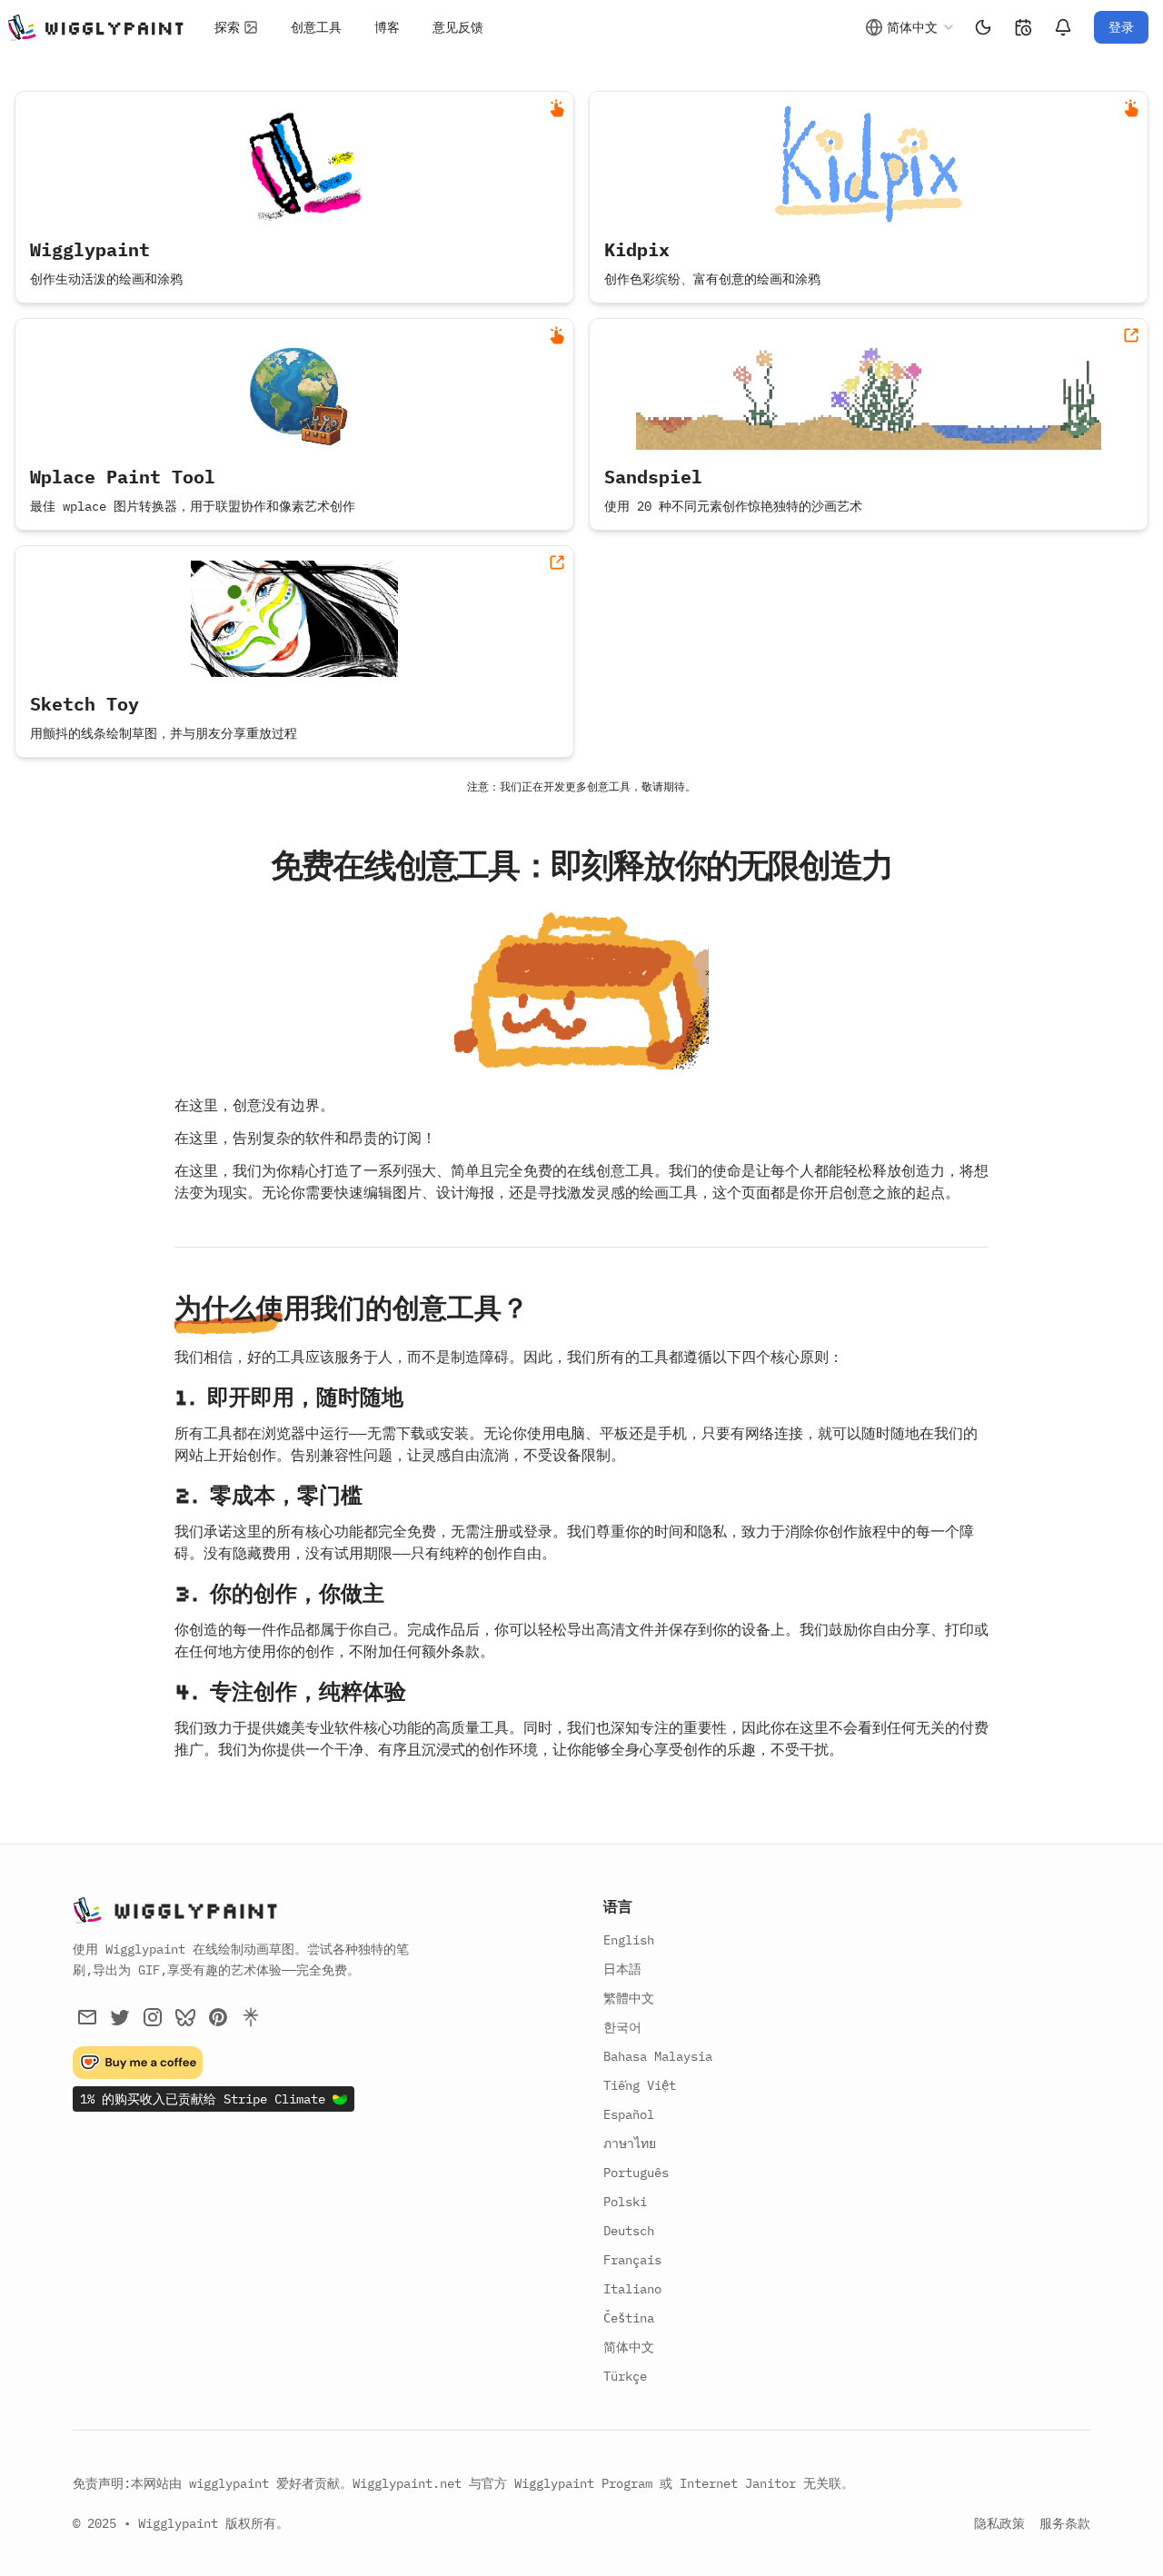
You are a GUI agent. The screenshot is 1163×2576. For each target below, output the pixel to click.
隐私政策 (999, 2523)
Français (632, 2260)
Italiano (632, 2289)
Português (636, 2173)
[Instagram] (153, 2017)
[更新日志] (1023, 27)
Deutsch (629, 2231)
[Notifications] (1063, 27)
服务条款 (1065, 2523)
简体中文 (629, 2347)
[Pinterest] (218, 2017)
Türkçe (625, 2376)
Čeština (629, 2318)
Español (629, 2114)
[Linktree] (251, 2017)
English (629, 1940)
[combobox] (910, 27)
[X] (120, 2017)
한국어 (622, 2027)
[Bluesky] (185, 2017)
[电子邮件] (87, 2017)
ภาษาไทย (630, 2143)
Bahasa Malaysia (658, 2056)
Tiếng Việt (640, 2085)
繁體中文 (629, 1998)
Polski (625, 2202)
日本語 (622, 1969)
